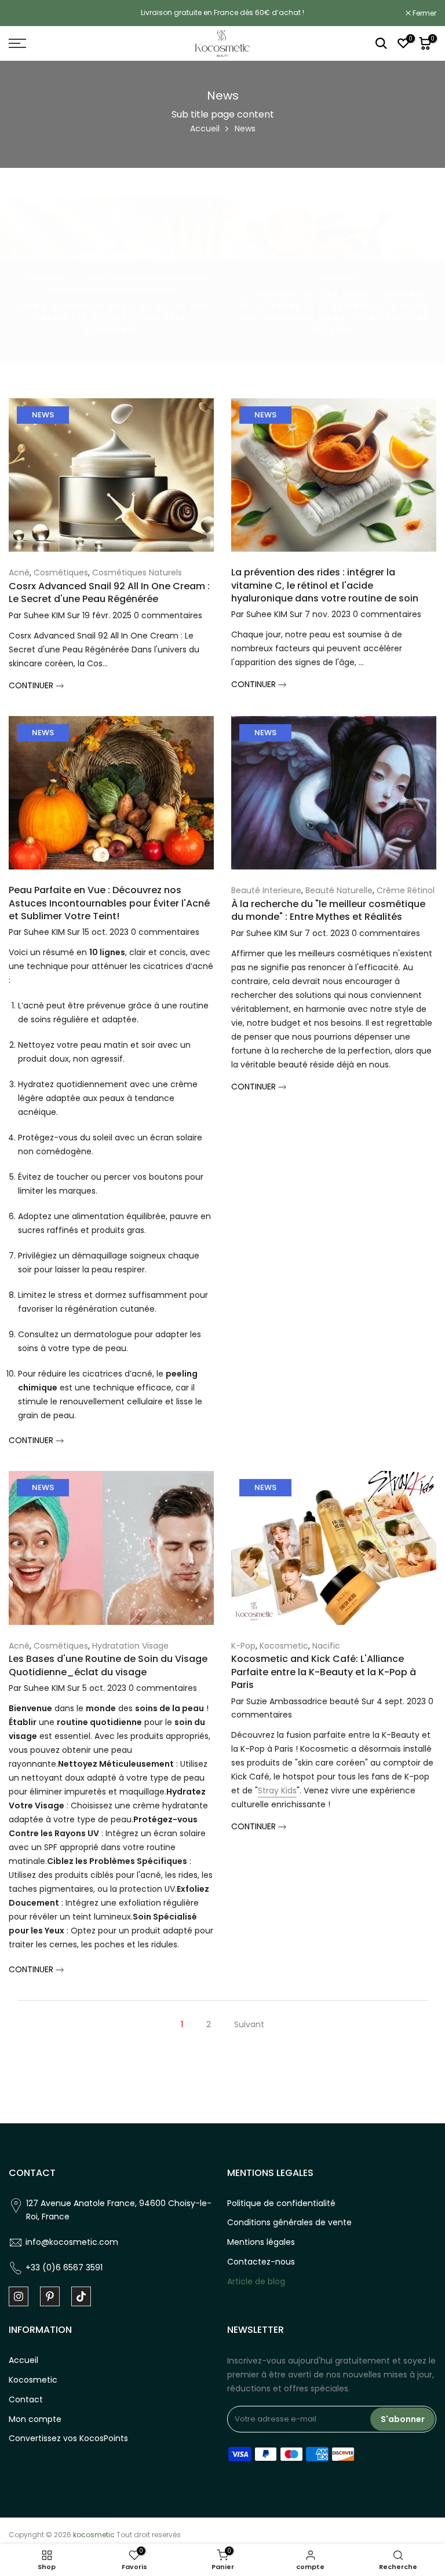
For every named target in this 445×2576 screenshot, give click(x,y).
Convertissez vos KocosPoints (68, 2438)
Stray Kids (277, 1790)
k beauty (163, 289)
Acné (97, 277)
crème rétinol (406, 890)
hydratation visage (111, 289)
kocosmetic (284, 1646)
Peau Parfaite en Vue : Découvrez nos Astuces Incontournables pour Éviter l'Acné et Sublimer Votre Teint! (109, 903)
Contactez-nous (261, 2262)
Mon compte (35, 2419)
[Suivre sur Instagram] (19, 2296)
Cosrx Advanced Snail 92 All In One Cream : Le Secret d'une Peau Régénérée (111, 318)
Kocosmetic (33, 2380)
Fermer (27, 13)
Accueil (205, 129)
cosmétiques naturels (137, 573)
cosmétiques (132, 277)
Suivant (249, 2024)
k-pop (243, 1646)
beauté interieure (266, 890)
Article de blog (256, 2281)
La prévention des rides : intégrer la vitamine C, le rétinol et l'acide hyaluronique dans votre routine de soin (334, 312)
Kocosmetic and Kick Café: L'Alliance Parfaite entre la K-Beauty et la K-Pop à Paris (324, 1672)
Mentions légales (261, 2242)
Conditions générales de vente (289, 2222)
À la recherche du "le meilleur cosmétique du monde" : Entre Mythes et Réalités (328, 910)
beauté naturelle (339, 890)
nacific (326, 1646)
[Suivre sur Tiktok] (81, 2296)
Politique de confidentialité (281, 2203)
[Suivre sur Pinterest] (50, 2296)
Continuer (32, 685)
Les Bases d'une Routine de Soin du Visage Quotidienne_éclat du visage (108, 1665)
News (43, 415)
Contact (26, 2399)
